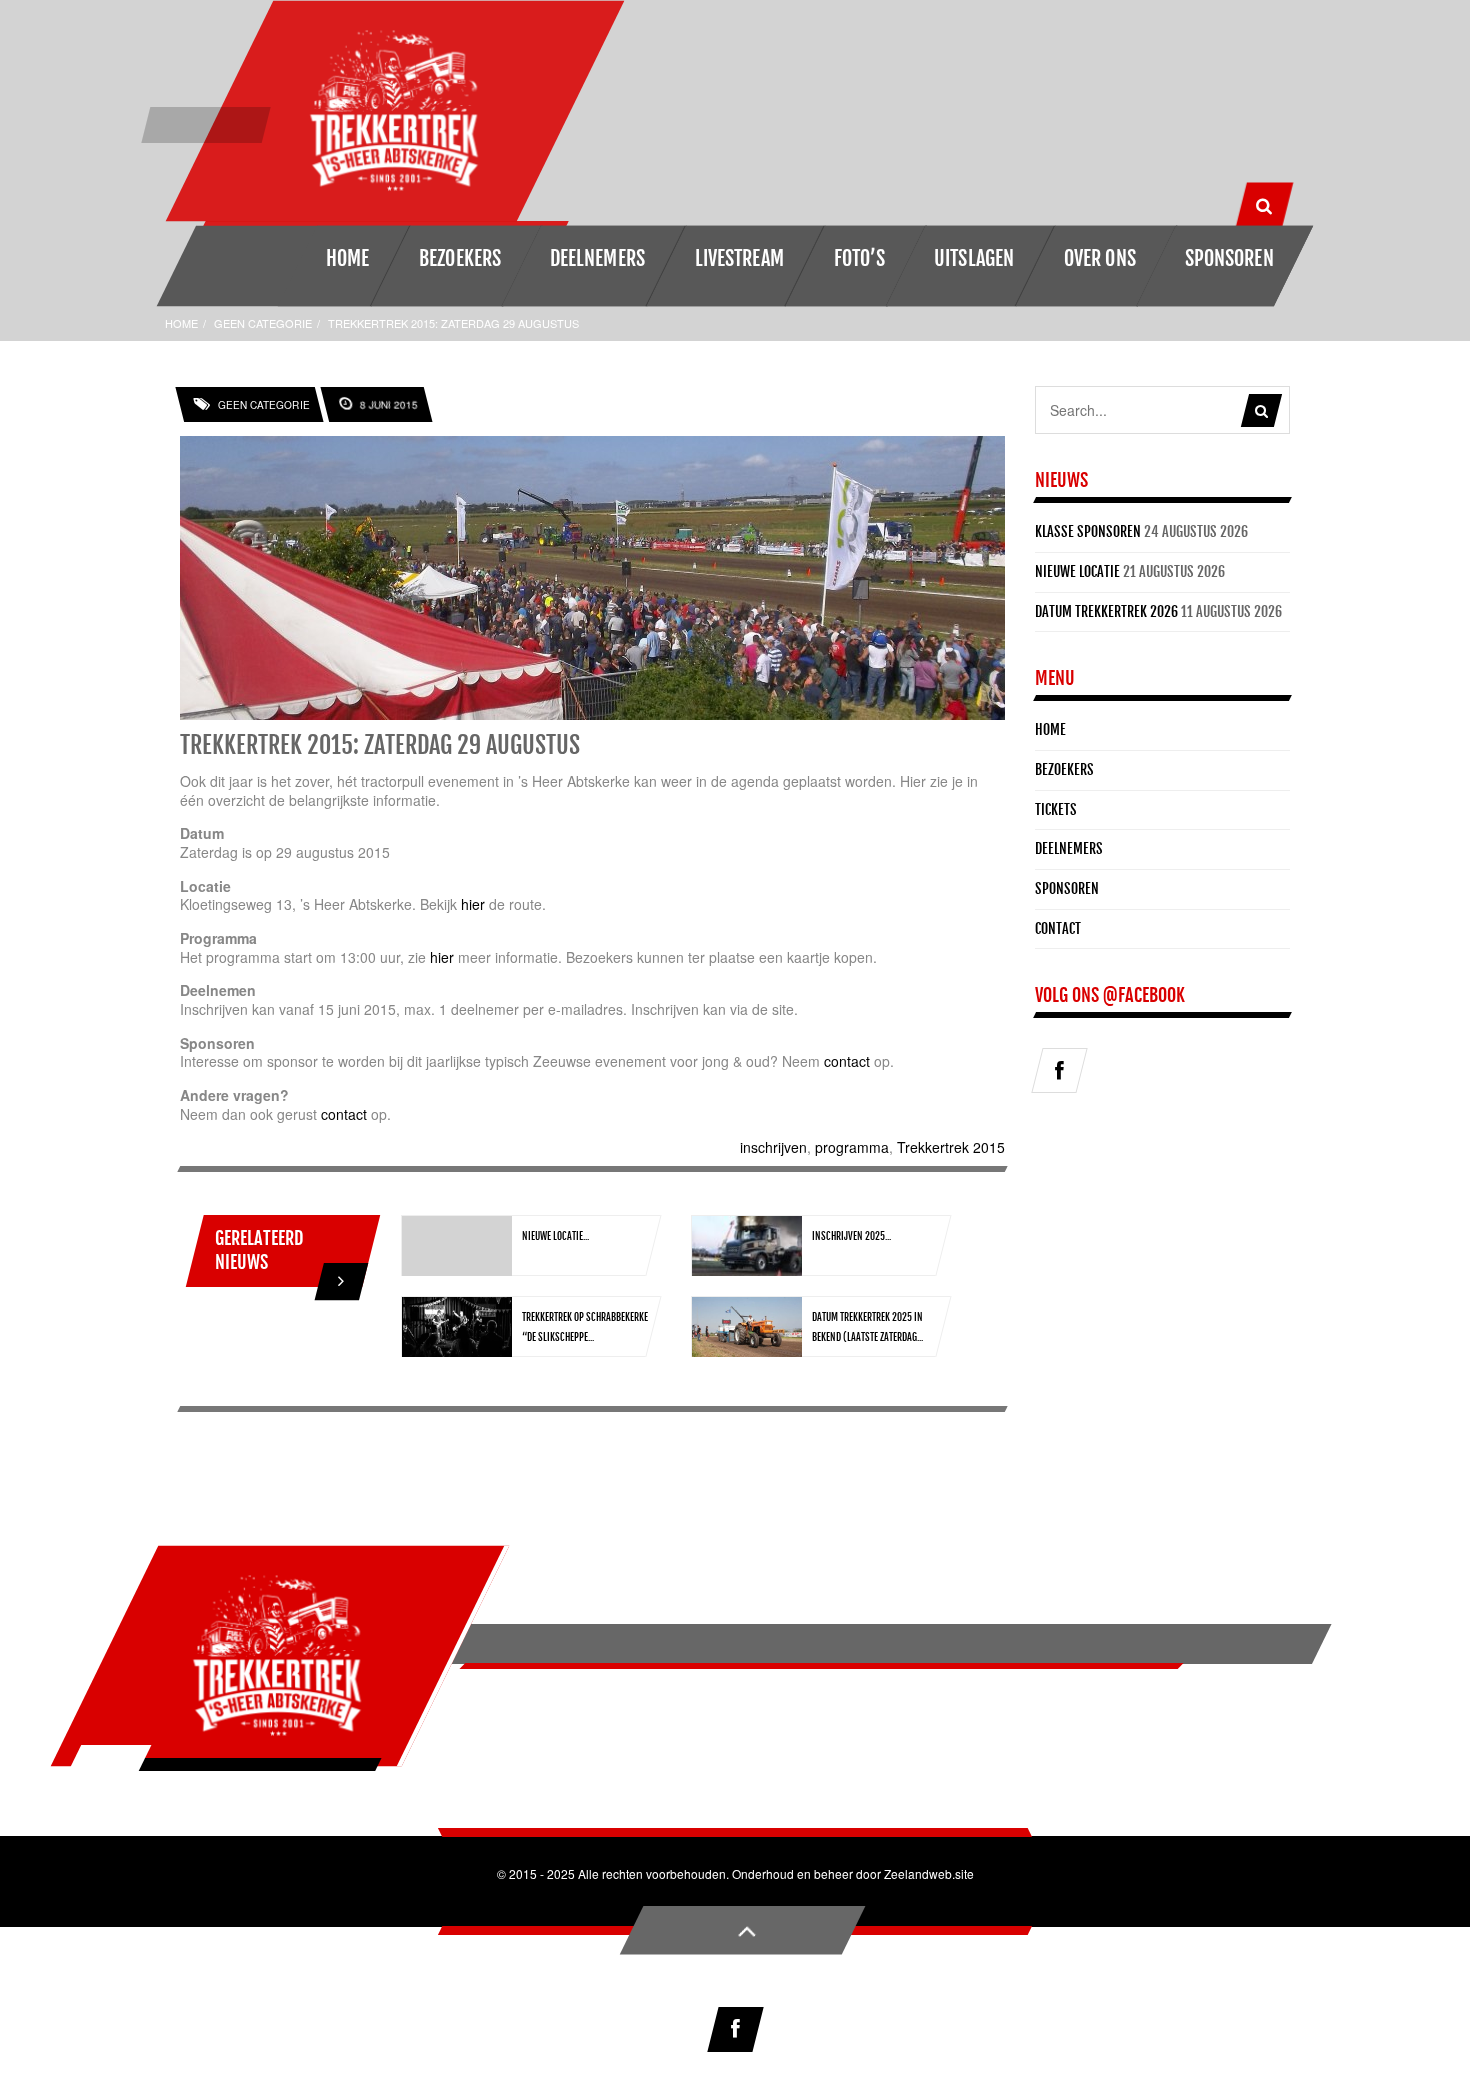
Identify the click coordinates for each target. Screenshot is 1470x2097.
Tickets (1056, 809)
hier (473, 904)
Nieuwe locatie (1077, 571)
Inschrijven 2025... (851, 1236)
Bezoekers (1064, 769)
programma (852, 1147)
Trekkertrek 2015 (951, 1147)
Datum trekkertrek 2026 (1106, 611)
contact (847, 1061)
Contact (1058, 928)
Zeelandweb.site (929, 1873)
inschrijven (773, 1147)
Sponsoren (1067, 888)
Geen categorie (263, 323)
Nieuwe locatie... (555, 1236)
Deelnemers (1069, 848)
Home (181, 323)
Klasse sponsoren (1088, 531)
